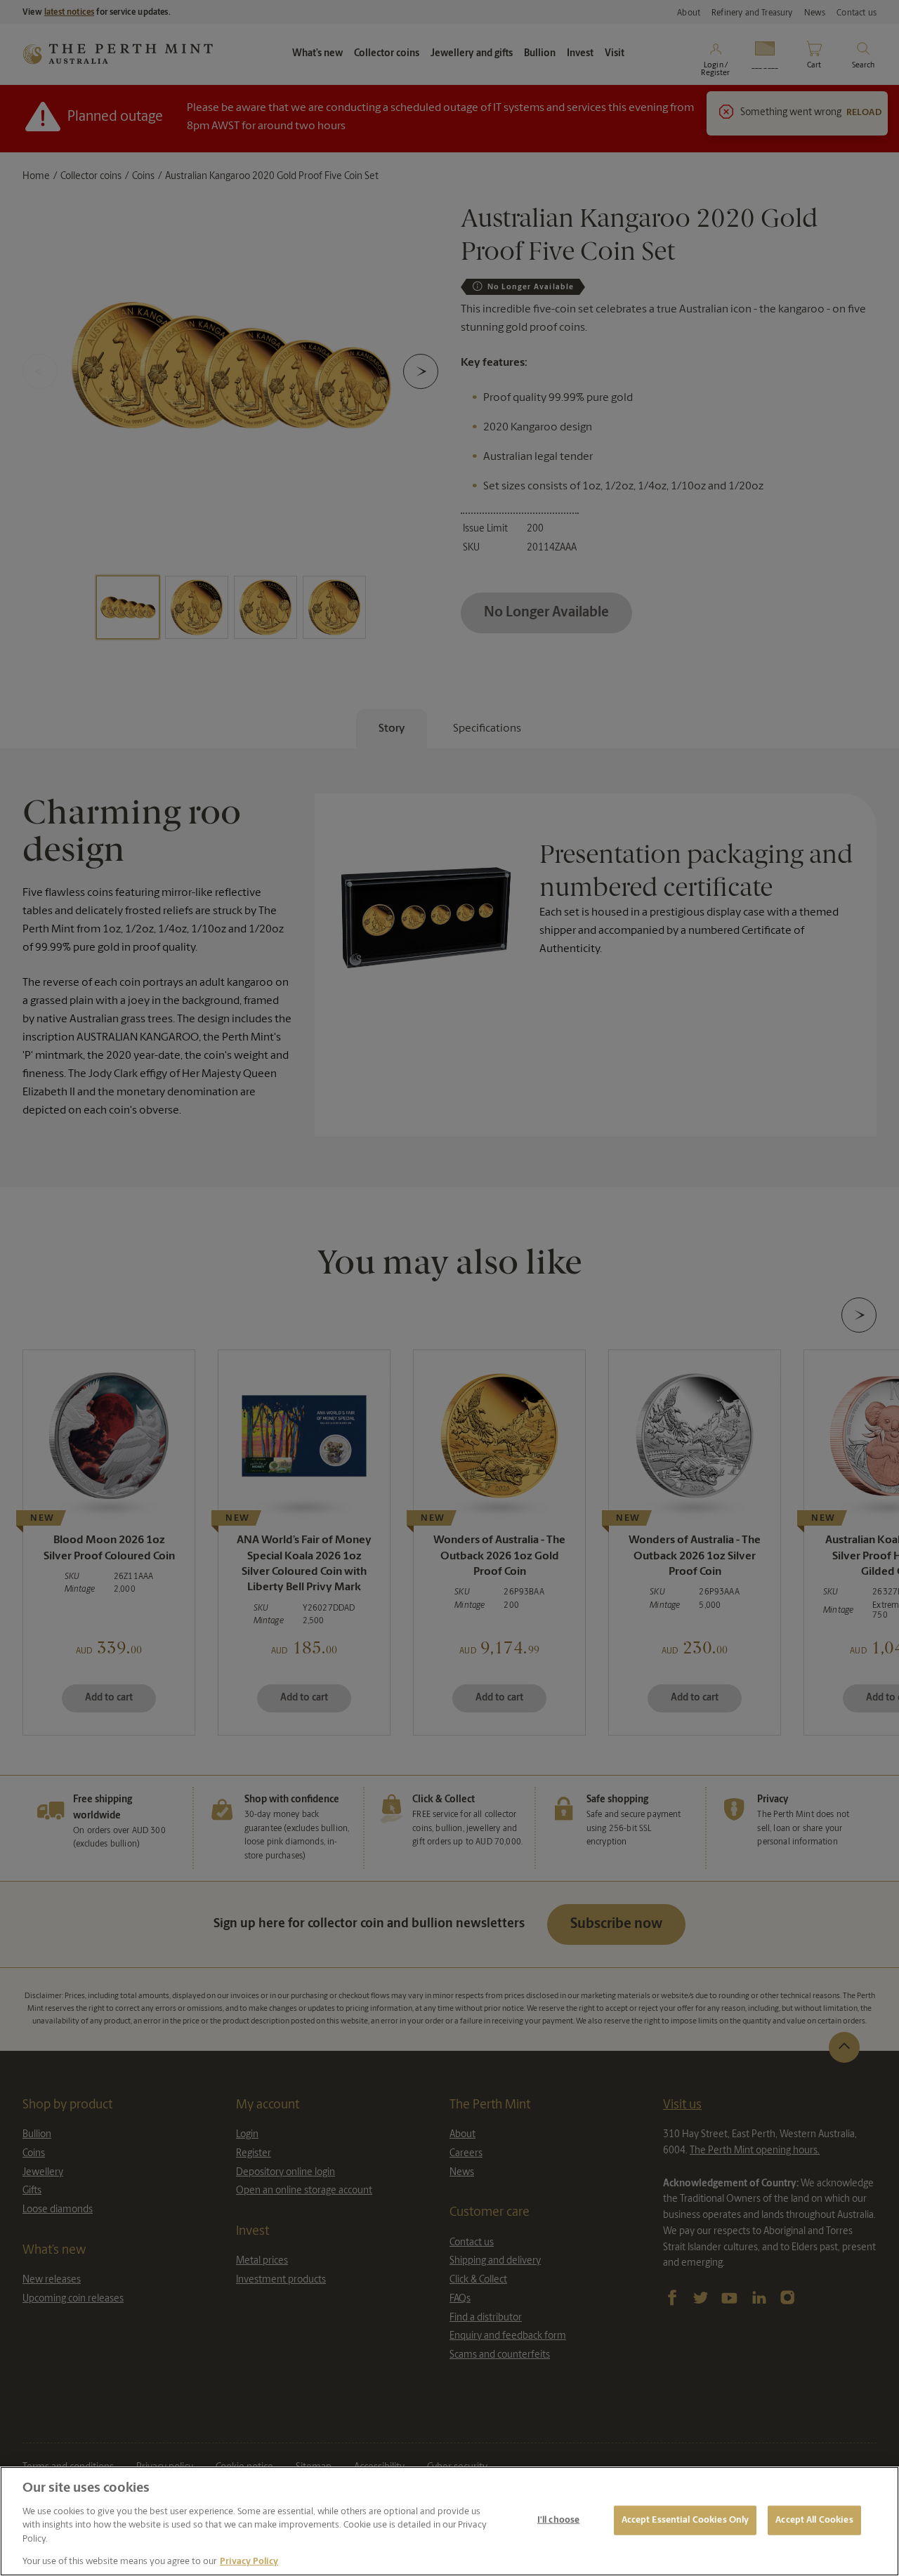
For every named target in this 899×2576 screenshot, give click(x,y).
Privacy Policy (249, 2562)
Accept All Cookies (814, 2520)
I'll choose (558, 2520)
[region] (449, 2521)
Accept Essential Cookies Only (685, 2520)
